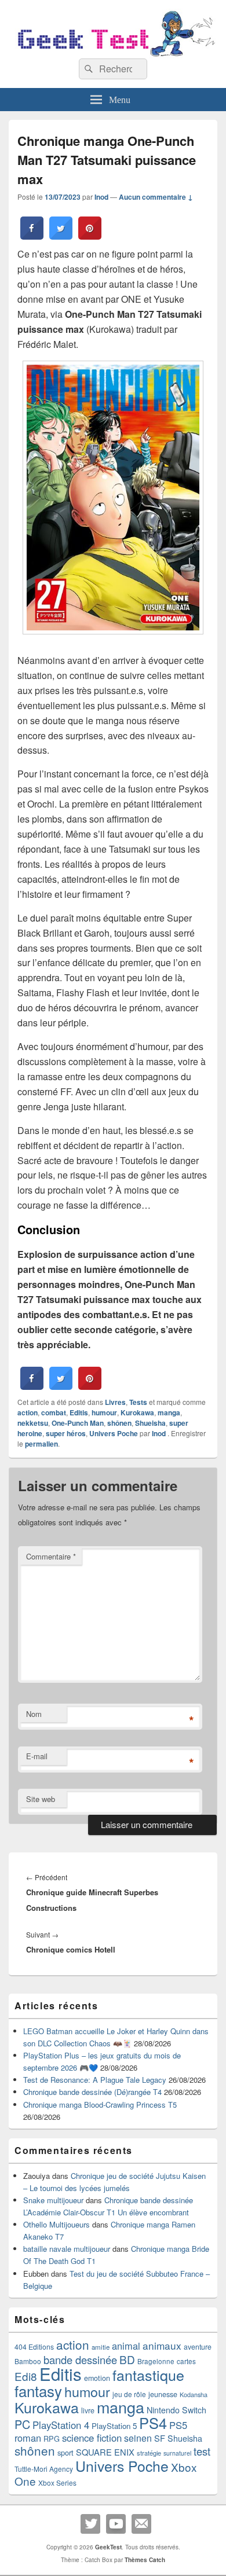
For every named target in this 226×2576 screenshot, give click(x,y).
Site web (41, 1799)
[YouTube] (116, 2524)
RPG (52, 2439)
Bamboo (28, 2361)
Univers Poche (114, 1433)
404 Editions (34, 2346)
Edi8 (26, 2376)
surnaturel (177, 2453)
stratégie (149, 2453)
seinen (138, 2438)
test (202, 2451)
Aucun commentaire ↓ (156, 197)
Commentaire (51, 1556)
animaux (162, 2345)
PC (22, 2424)
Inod (101, 197)
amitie (101, 2347)
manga (169, 1412)
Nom (34, 1714)
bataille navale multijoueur (67, 2249)
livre (88, 2410)
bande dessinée (80, 2360)
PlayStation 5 (114, 2426)
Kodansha (194, 2395)
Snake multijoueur (53, 2200)
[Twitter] (90, 2524)
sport (65, 2452)
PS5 (178, 2425)
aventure (198, 2347)
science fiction (92, 2438)
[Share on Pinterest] (90, 236)
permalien (41, 1444)
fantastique (148, 2375)
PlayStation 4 (61, 2425)
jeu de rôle (129, 2394)
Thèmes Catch (145, 2560)
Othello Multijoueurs (57, 2224)
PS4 (153, 2423)
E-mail (37, 1756)
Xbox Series (57, 2483)
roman (28, 2438)
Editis (79, 1412)
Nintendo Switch (176, 2410)
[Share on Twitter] (61, 236)
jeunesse (163, 2394)
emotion (97, 2378)
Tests (138, 1402)
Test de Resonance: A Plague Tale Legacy (95, 2080)
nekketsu (33, 1423)
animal (126, 2346)
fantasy (38, 2390)
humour (104, 1412)
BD (127, 2359)
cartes (186, 2361)
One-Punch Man (78, 1423)
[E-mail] (141, 2524)
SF (160, 2438)
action (28, 1412)
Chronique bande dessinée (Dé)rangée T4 (92, 2092)
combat (54, 1412)
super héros (66, 1433)
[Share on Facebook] (32, 236)
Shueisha (150, 1423)
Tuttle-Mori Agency (44, 2469)
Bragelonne (156, 2361)
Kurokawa (137, 1412)
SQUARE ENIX (105, 2452)
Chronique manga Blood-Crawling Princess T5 (100, 2105)
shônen (119, 1423)
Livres (115, 1402)
